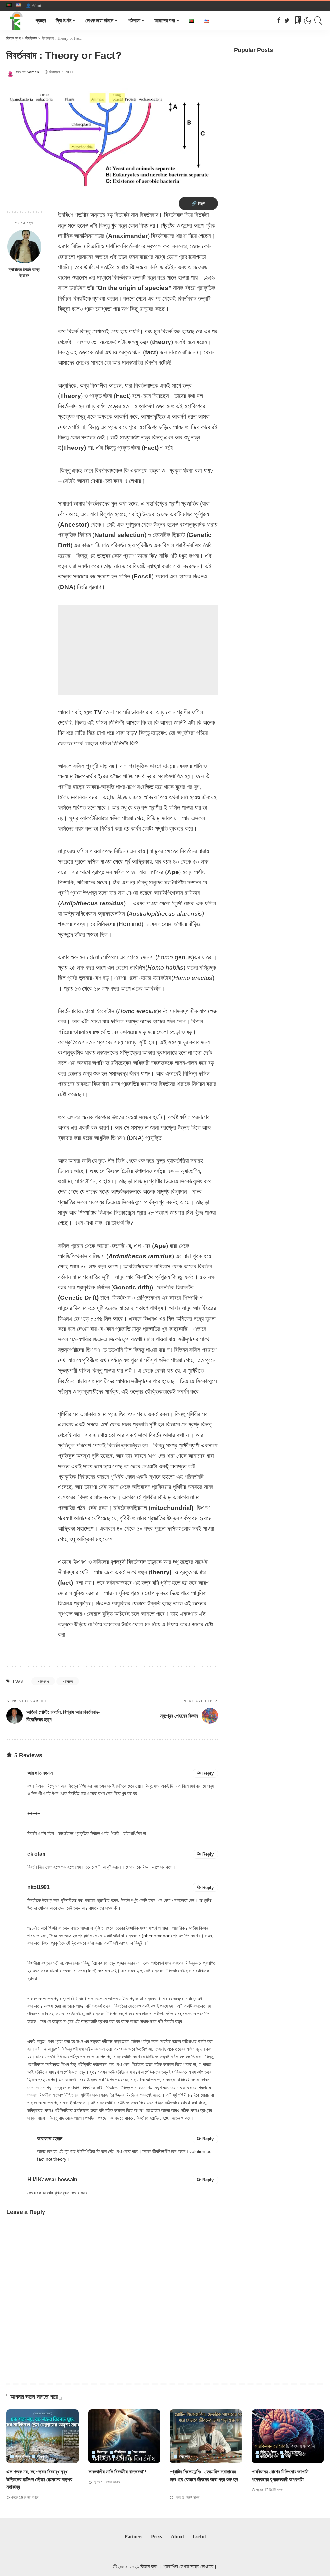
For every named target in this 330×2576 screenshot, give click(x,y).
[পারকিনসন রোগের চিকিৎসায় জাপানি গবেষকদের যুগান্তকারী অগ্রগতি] (288, 2436)
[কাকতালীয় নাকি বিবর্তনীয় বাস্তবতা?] (124, 2436)
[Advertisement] (138, 650)
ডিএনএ (44, 1681)
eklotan (36, 1854)
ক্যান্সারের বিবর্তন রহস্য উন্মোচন (24, 273)
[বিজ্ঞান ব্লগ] (16, 21)
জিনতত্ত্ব (102, 2452)
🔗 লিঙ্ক (198, 203)
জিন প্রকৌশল (293, 2452)
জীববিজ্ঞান (43, 2457)
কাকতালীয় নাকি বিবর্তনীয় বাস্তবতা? (117, 2472)
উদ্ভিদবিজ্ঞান (23, 2457)
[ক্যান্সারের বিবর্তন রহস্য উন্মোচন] (24, 247)
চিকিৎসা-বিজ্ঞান (269, 2452)
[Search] (318, 21)
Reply (208, 1773)
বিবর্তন (69, 1681)
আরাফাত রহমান (40, 1773)
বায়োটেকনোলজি (270, 2457)
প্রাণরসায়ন (104, 2457)
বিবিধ (288, 2457)
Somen (33, 72)
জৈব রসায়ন (140, 2452)
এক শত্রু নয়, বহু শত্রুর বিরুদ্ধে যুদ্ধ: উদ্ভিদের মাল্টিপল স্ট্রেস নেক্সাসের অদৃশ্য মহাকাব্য (39, 2479)
